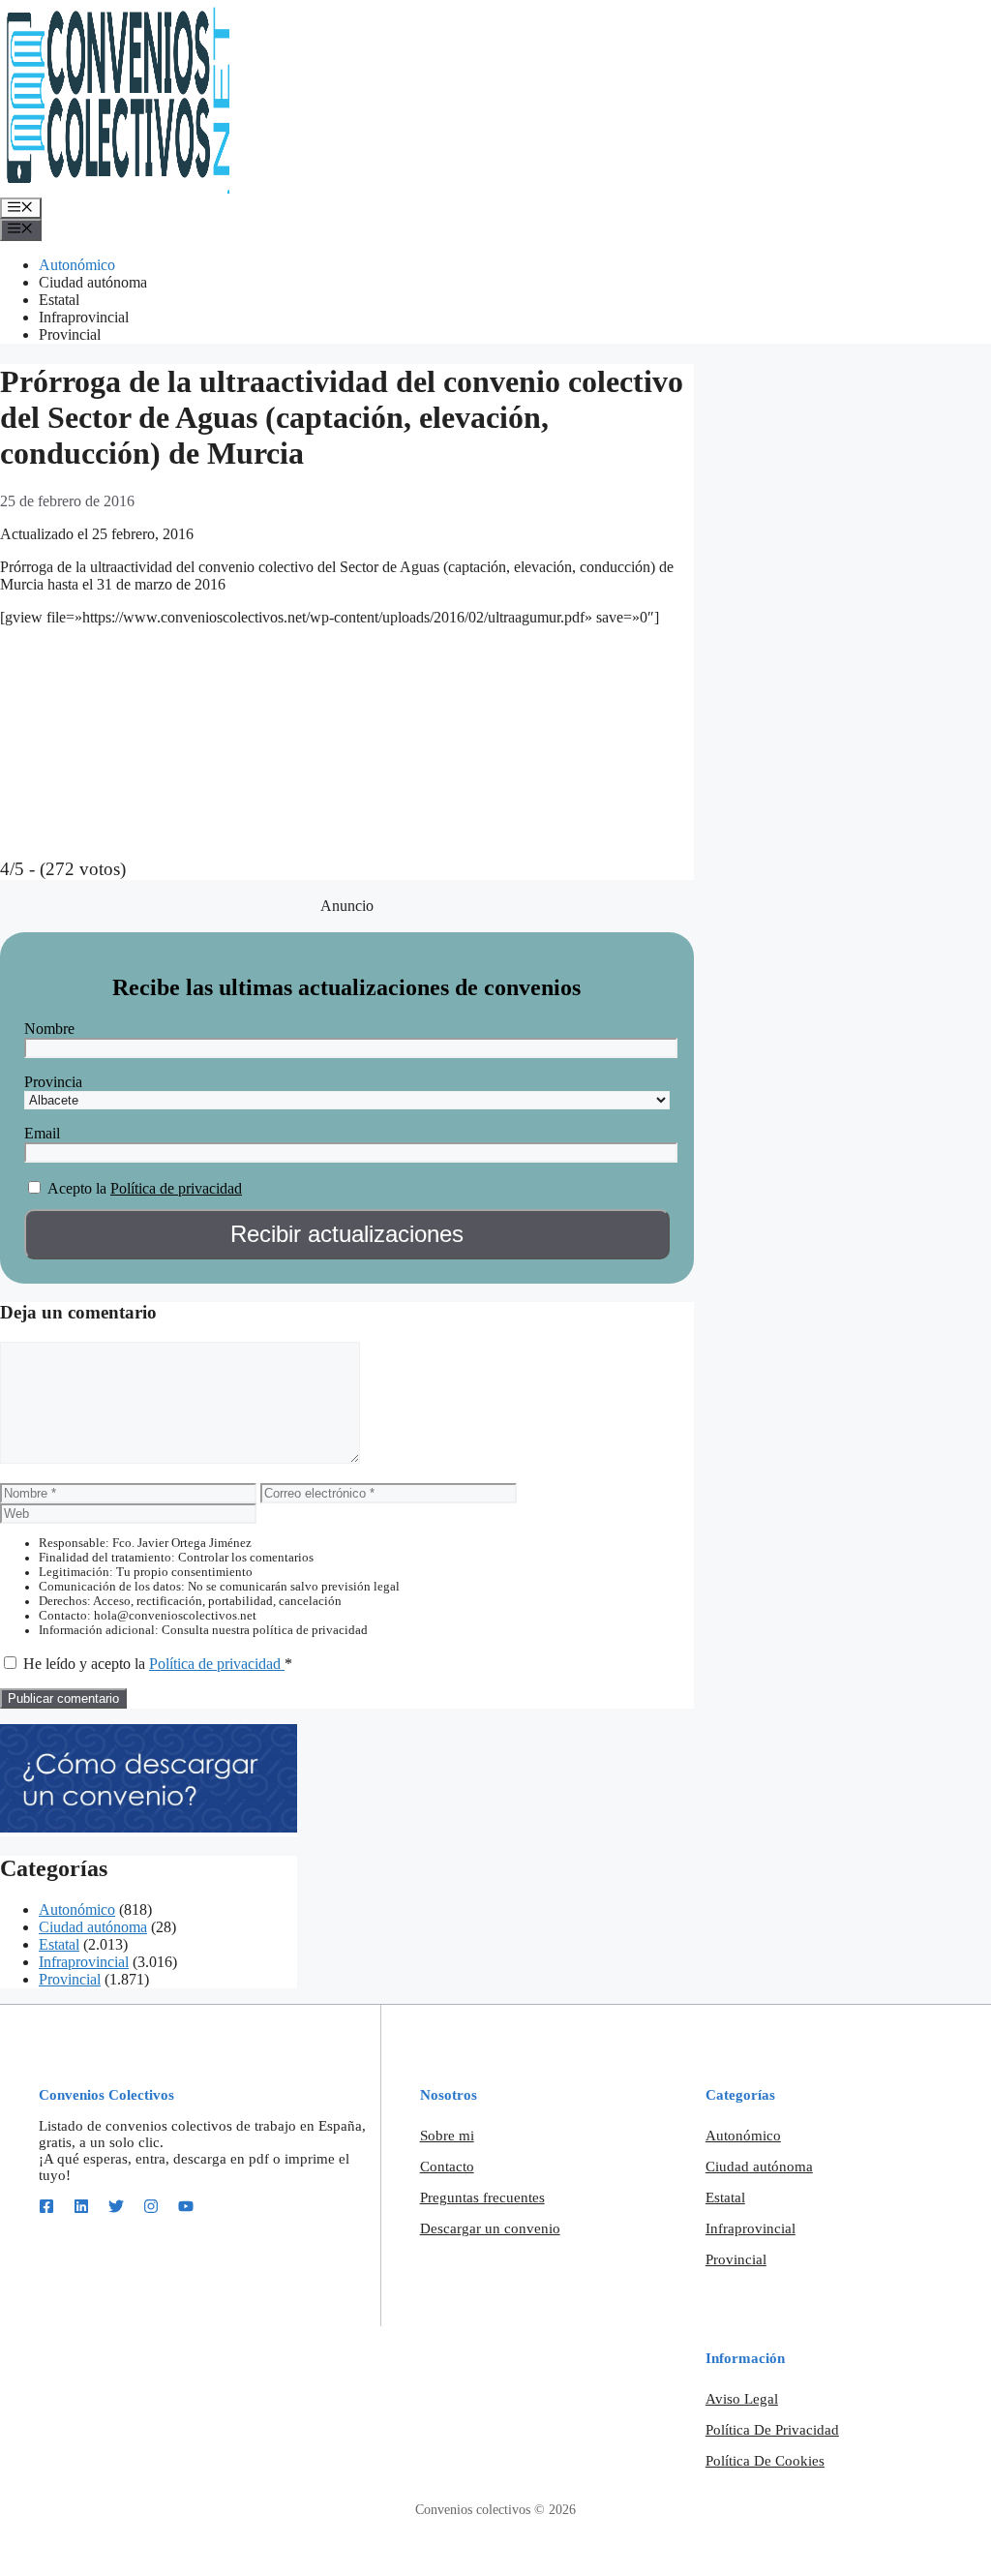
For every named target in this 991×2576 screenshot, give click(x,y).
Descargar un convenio (490, 2228)
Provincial (70, 334)
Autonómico (77, 265)
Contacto (447, 2167)
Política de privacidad (176, 1188)
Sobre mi (447, 2136)
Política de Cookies (765, 2461)
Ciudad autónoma (93, 282)
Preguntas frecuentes (482, 2197)
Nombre (49, 1029)
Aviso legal (742, 2399)
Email (42, 1133)
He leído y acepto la (158, 1664)
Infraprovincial (84, 317)
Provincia (53, 1082)
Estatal (59, 300)
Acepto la (77, 1188)
